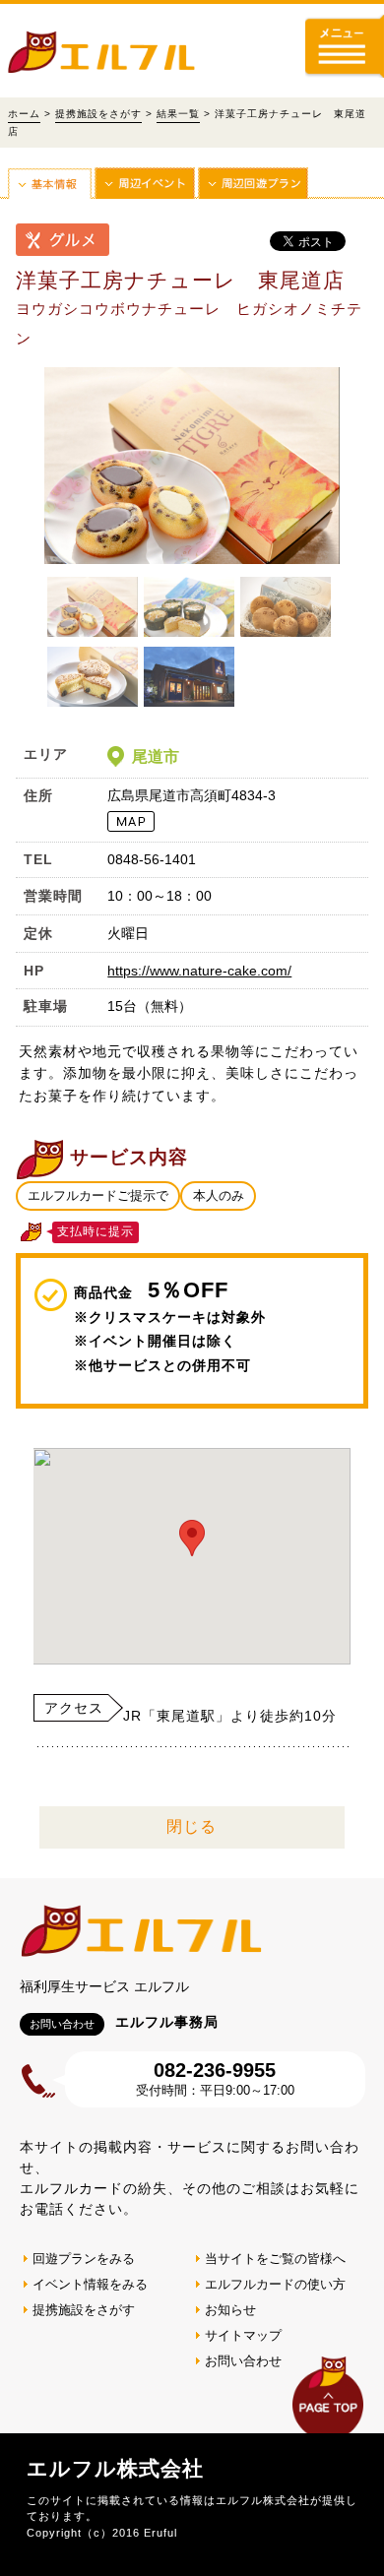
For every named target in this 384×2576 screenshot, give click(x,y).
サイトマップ (243, 2335)
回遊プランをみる (84, 2259)
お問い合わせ (243, 2361)
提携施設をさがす (98, 114)
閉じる (192, 1826)
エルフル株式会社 (115, 2468)
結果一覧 (178, 114)
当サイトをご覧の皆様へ (275, 2259)
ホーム (24, 114)
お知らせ (230, 2310)
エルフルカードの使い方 (275, 2284)
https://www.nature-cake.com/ (199, 971)
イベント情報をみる (90, 2284)
